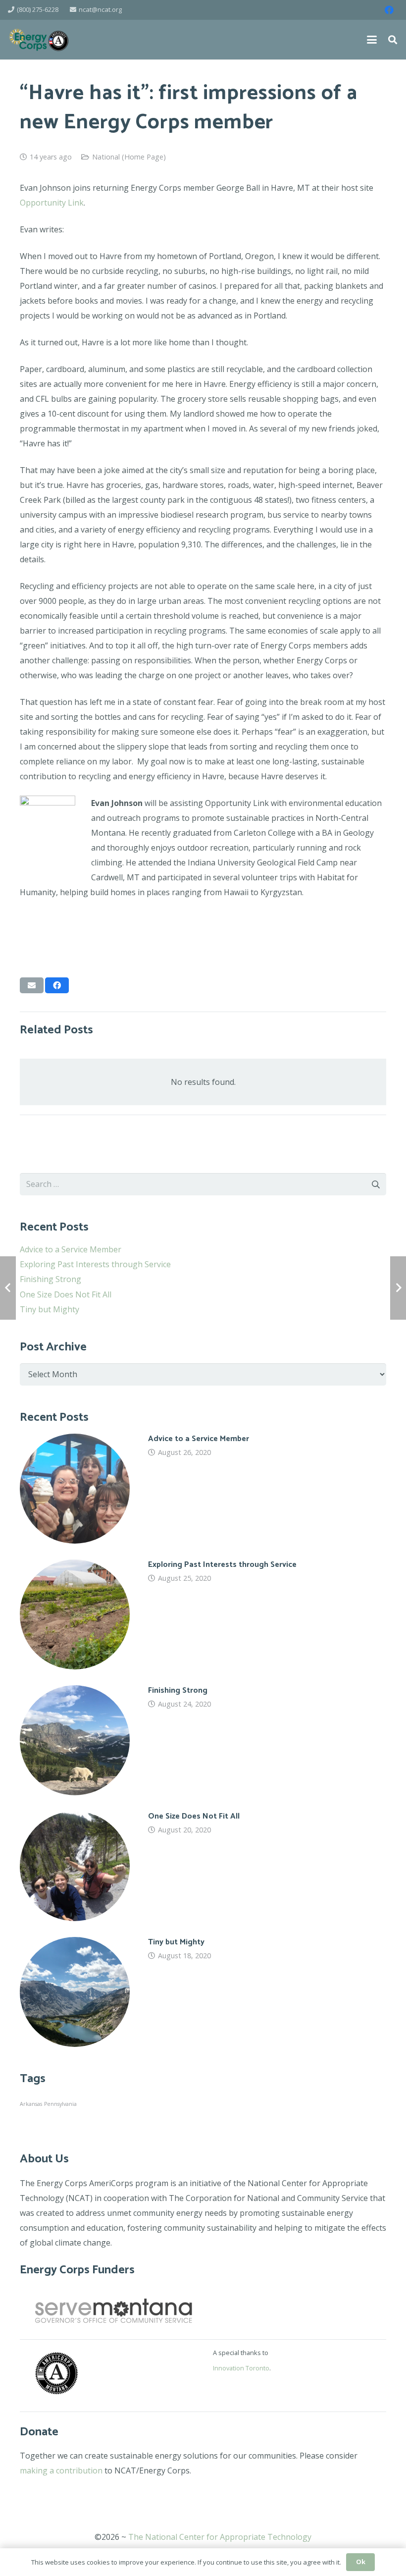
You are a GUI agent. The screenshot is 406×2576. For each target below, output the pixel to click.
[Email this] (32, 985)
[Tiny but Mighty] (203, 1992)
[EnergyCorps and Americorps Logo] (39, 40)
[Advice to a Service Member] (203, 1489)
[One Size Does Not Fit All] (203, 1866)
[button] (372, 40)
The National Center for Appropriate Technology (220, 2537)
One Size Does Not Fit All (66, 1294)
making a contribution (61, 2470)
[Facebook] (389, 10)
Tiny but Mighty (50, 1309)
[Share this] (57, 985)
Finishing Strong (51, 1279)
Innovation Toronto (241, 2368)
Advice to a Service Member (71, 1249)
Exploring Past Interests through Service (95, 1264)
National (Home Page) (129, 157)
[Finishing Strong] (203, 1740)
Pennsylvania (60, 2104)
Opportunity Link (52, 203)
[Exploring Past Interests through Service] (203, 1614)
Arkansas (31, 2104)
